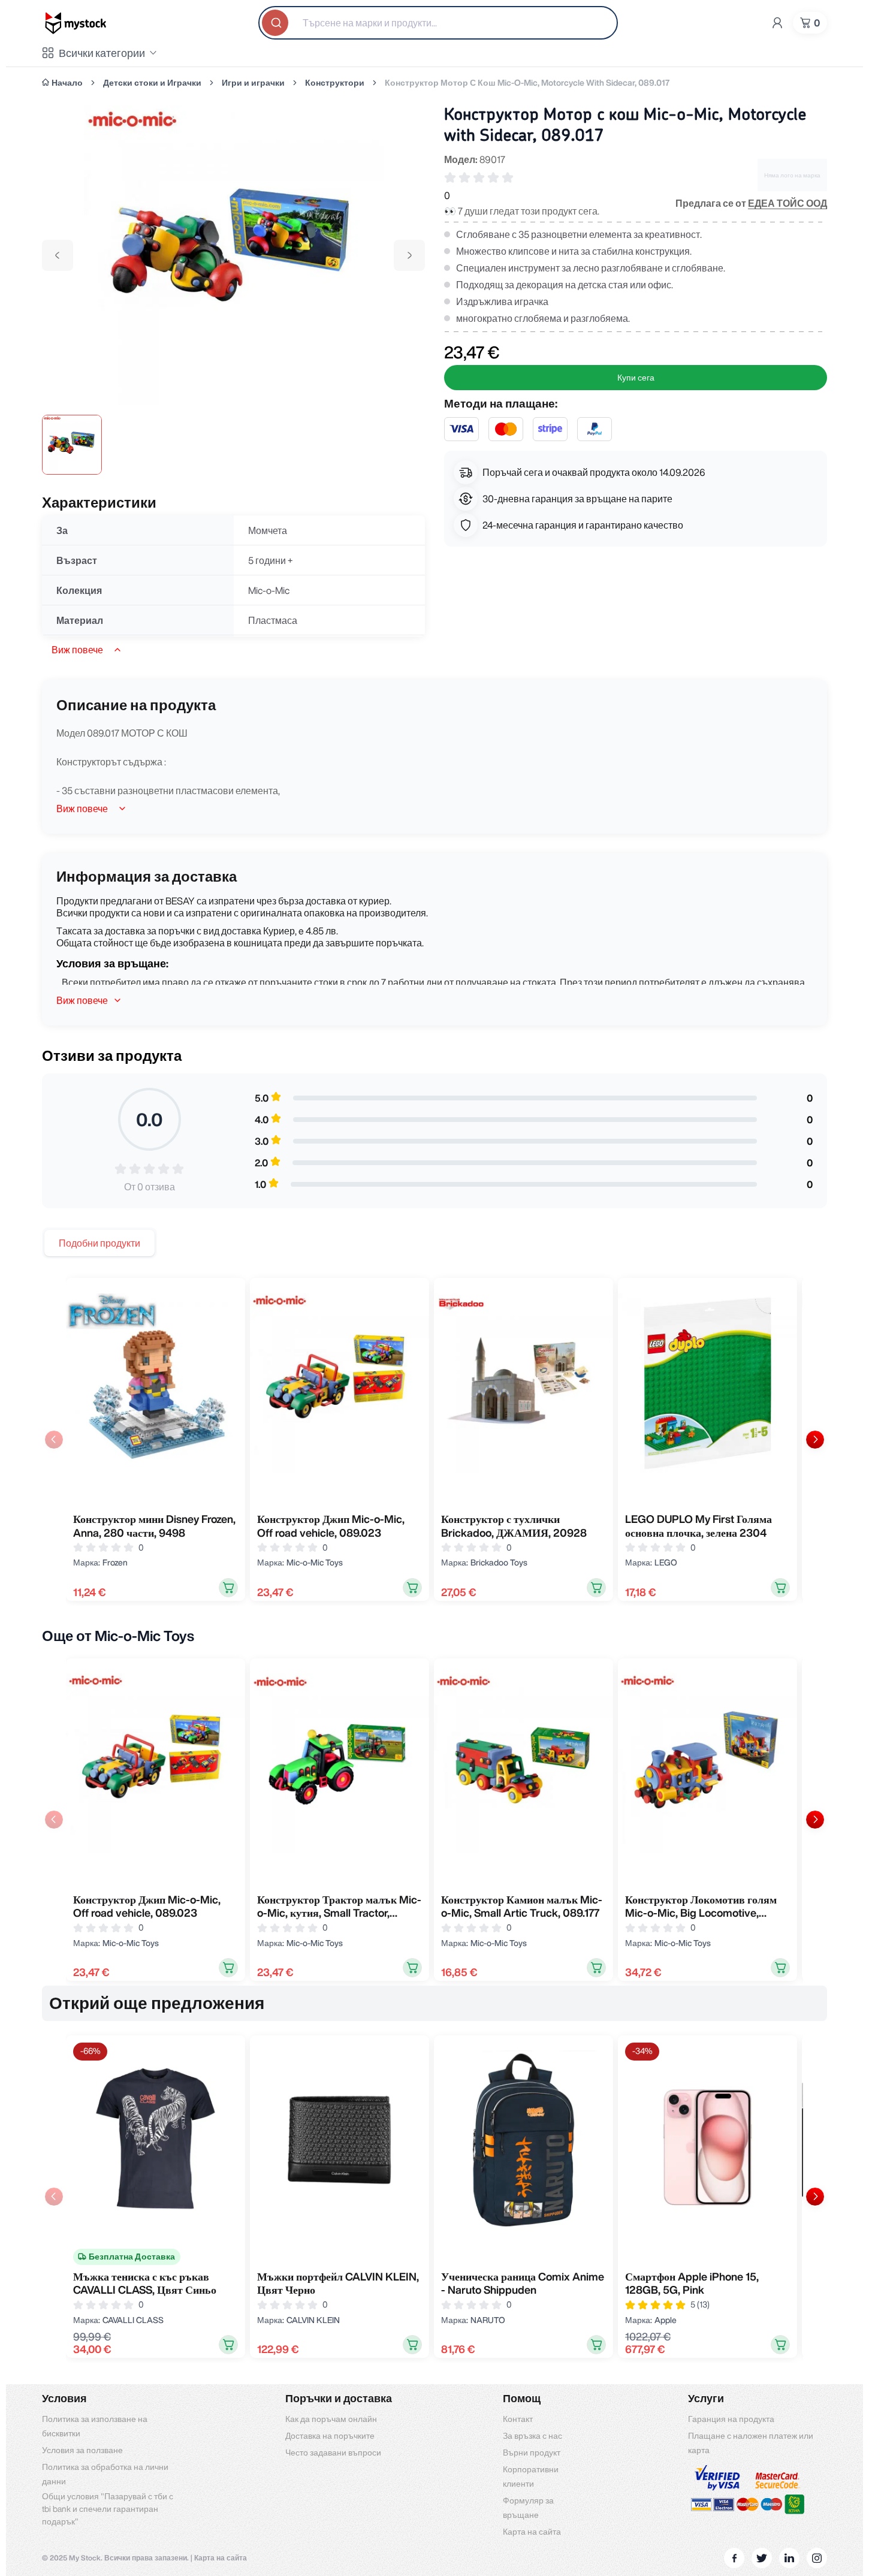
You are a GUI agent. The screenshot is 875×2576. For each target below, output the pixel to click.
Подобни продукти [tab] (99, 1243)
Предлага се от (751, 203)
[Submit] (276, 23)
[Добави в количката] (228, 1588)
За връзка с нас (532, 2436)
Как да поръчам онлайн (331, 2419)
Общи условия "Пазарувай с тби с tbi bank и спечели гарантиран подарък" (108, 2509)
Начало (67, 83)
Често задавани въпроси (333, 2453)
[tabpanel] (435, 1439)
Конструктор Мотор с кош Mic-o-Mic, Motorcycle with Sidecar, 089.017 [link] (527, 83)
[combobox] (438, 23)
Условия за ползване (82, 2450)
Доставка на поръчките (330, 2436)
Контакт (518, 2419)
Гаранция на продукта (731, 2419)
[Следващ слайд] (815, 1440)
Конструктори (335, 83)
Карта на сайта (532, 2532)
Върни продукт (532, 2453)
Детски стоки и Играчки (152, 83)
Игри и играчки (253, 83)
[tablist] (99, 1243)
